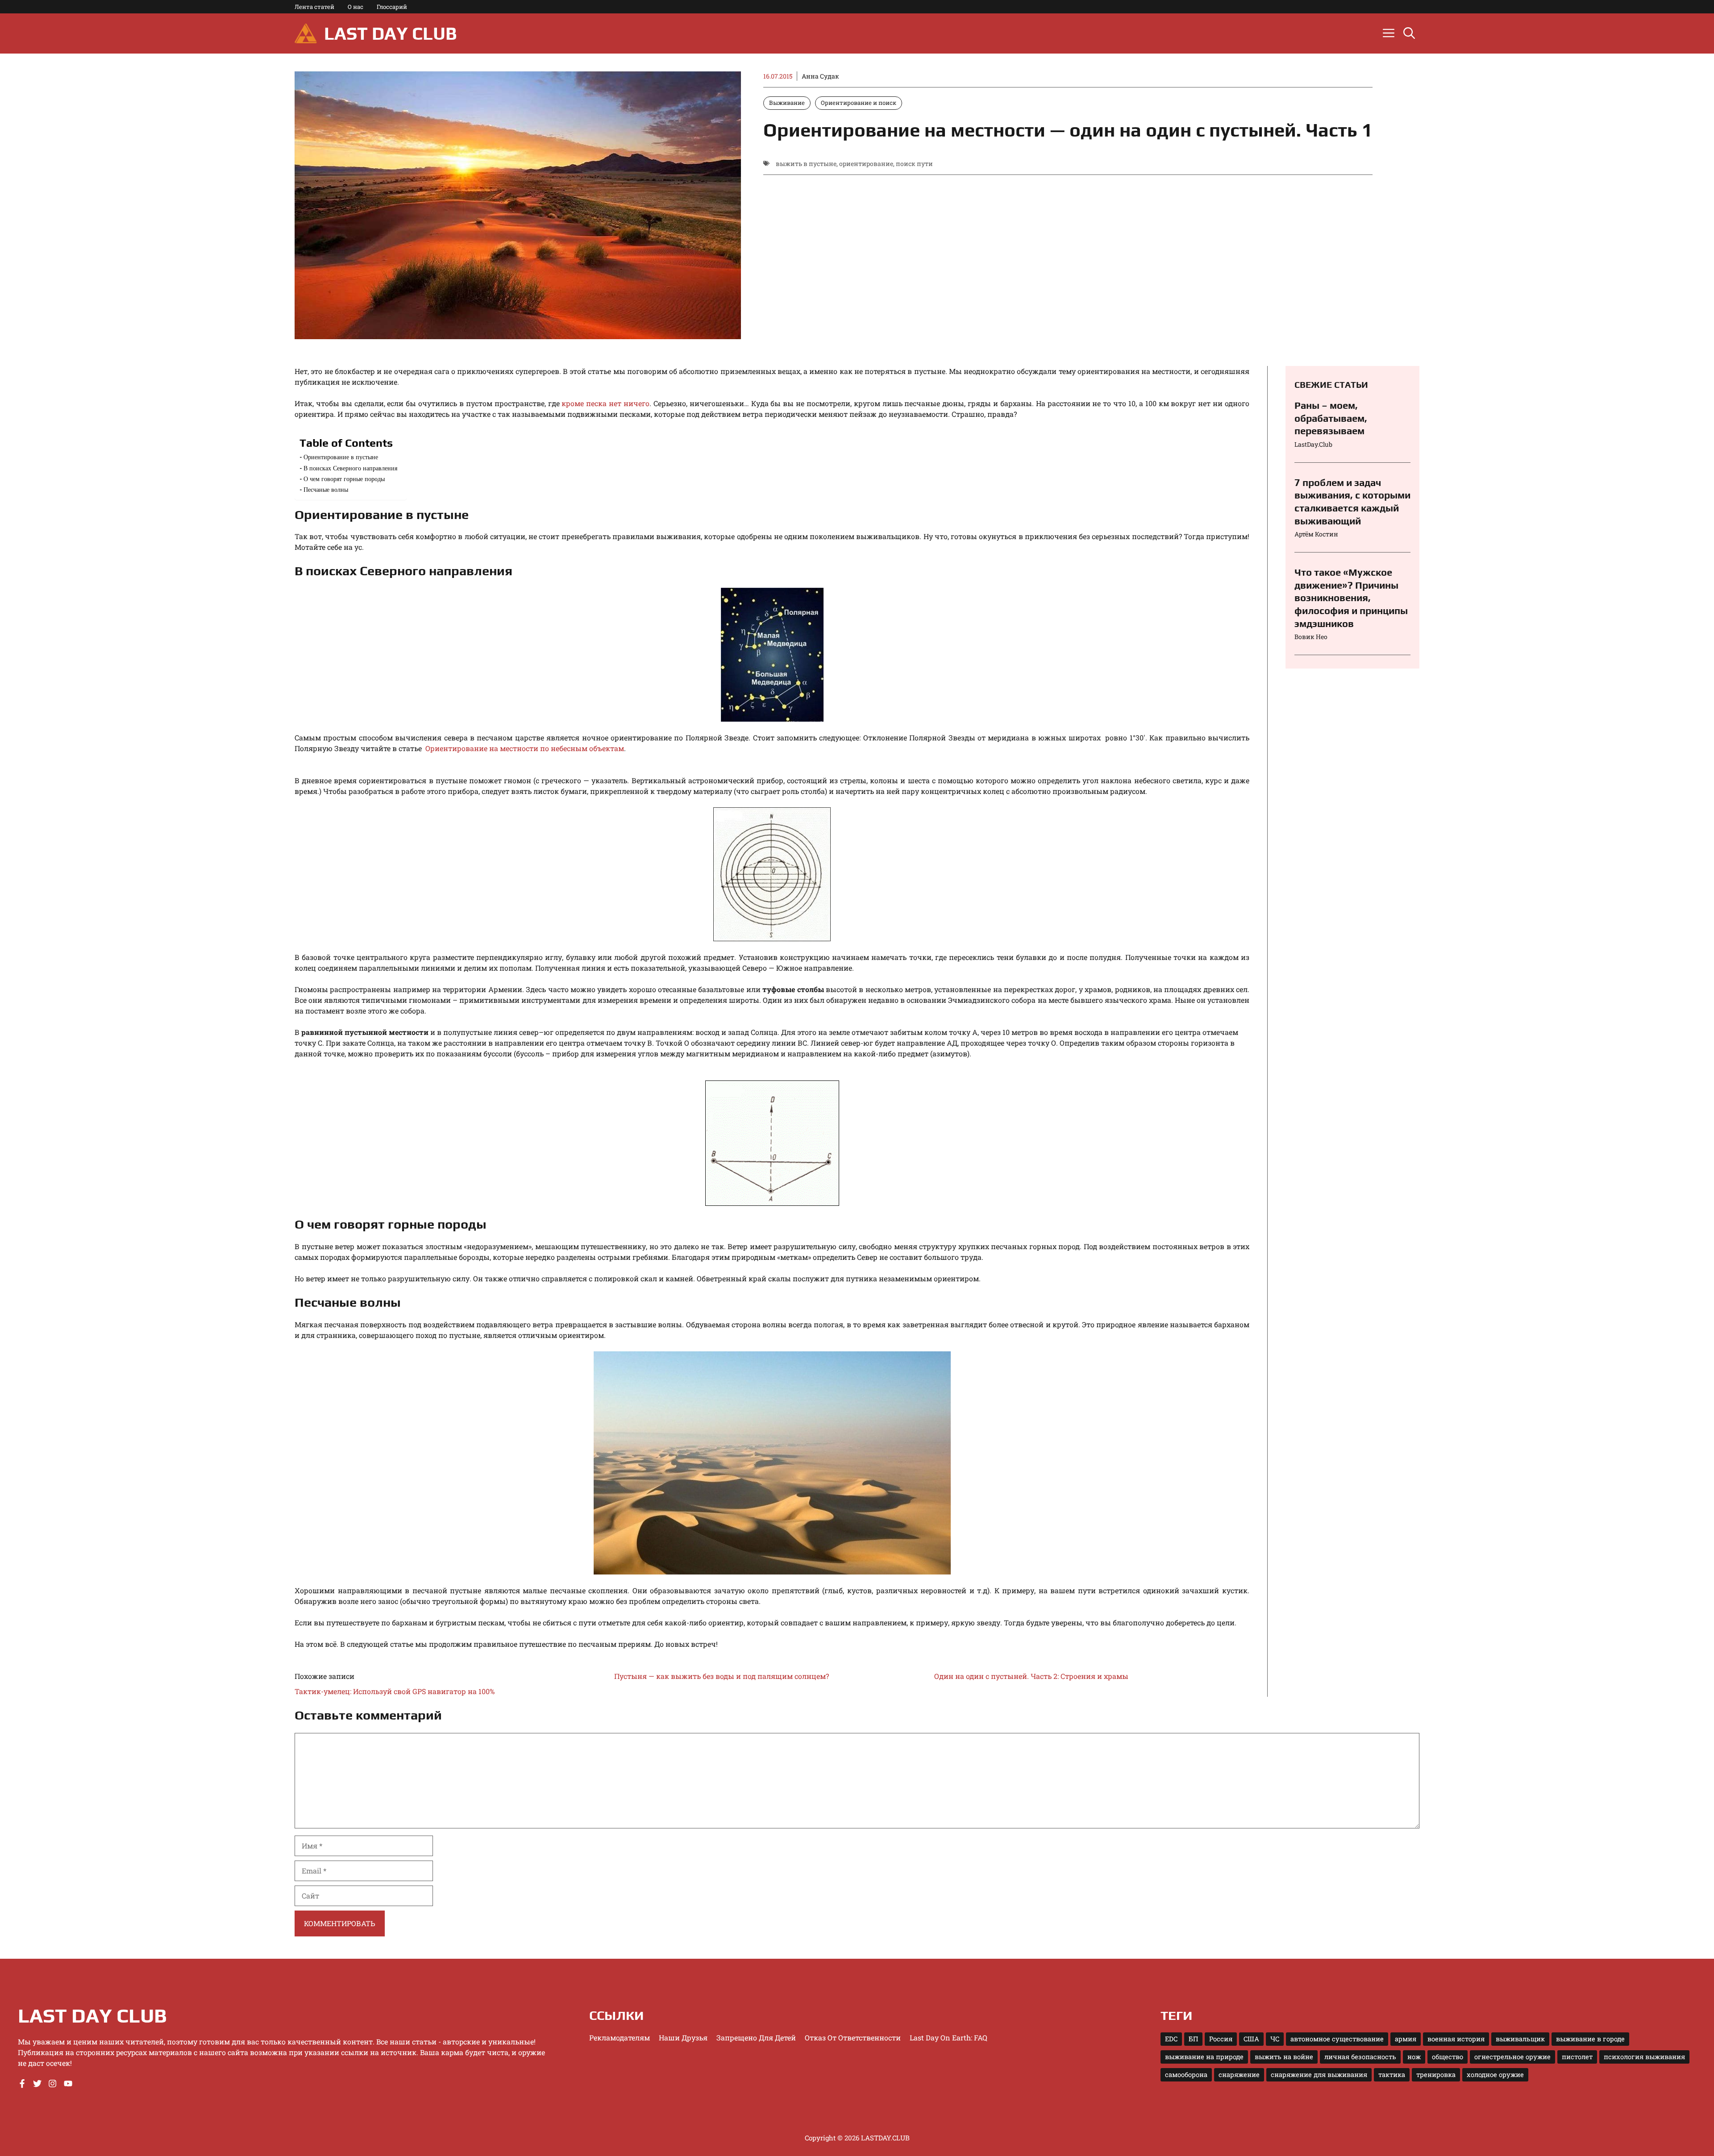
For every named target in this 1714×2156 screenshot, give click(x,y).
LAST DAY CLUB (390, 33)
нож (1414, 2057)
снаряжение (1239, 2075)
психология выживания (1644, 2057)
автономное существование (1337, 2039)
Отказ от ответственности (853, 2038)
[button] (1409, 33)
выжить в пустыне (806, 164)
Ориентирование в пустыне (341, 457)
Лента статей (314, 7)
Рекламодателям (620, 2038)
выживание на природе (1204, 2057)
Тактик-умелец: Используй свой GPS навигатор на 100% (395, 1691)
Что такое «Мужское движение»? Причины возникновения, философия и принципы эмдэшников (1351, 598)
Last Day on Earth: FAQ (949, 2038)
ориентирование (866, 164)
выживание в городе (1590, 2039)
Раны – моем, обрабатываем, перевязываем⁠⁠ (1331, 418)
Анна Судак (820, 76)
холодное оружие (1495, 2075)
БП (1193, 2039)
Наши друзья (683, 2038)
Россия (1221, 2039)
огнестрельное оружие (1512, 2057)
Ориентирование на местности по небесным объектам (525, 748)
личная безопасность (1360, 2057)
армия (1406, 2039)
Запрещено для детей (756, 2038)
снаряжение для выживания (1319, 2075)
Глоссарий (392, 7)
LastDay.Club (1313, 444)
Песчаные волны (326, 489)
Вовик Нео (1311, 637)
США (1251, 2039)
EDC (1171, 2039)
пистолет (1577, 2057)
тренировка (1436, 2075)
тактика (1392, 2075)
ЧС (1275, 2039)
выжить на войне (1284, 2057)
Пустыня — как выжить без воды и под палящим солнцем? (722, 1676)
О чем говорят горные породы (344, 479)
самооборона (1186, 2075)
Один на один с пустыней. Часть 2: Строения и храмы (1031, 1676)
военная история (1456, 2039)
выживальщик (1520, 2039)
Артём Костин (1316, 534)
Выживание (787, 103)
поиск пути (914, 164)
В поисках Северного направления (350, 468)
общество (1448, 2057)
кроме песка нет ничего (605, 403)
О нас (356, 7)
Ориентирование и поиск (859, 103)
